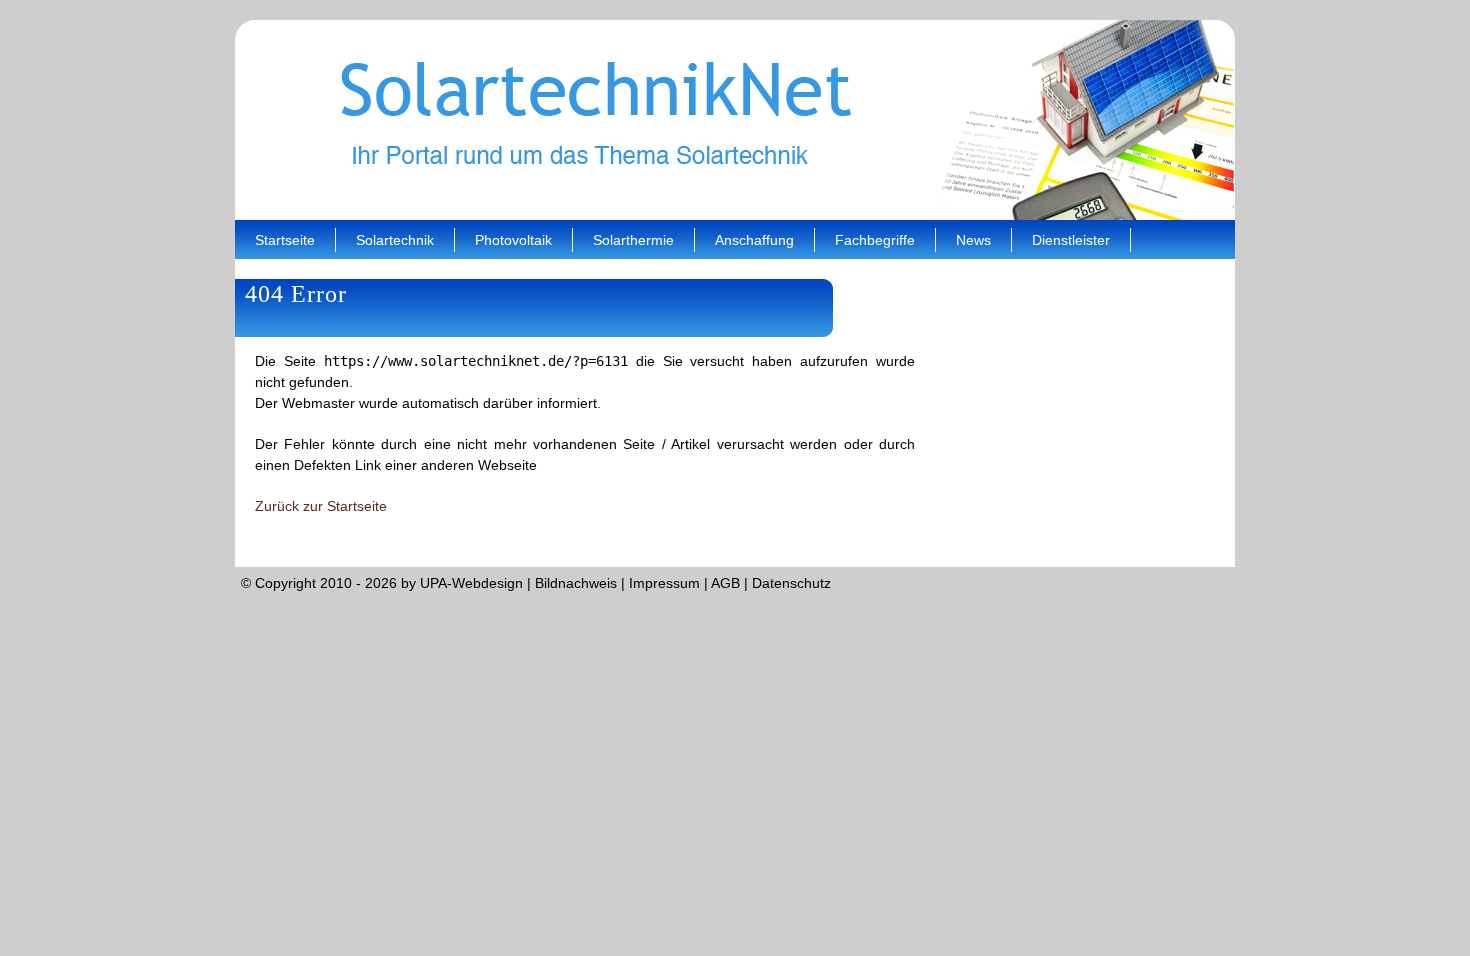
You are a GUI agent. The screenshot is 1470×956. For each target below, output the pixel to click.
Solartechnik (395, 240)
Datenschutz (791, 583)
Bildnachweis (576, 583)
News (973, 240)
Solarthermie (633, 240)
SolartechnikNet (735, 120)
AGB (725, 583)
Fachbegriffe (875, 240)
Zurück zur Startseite (321, 506)
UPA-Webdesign (471, 583)
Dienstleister (1071, 240)
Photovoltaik (513, 240)
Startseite (285, 240)
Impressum (664, 583)
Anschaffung (754, 240)
